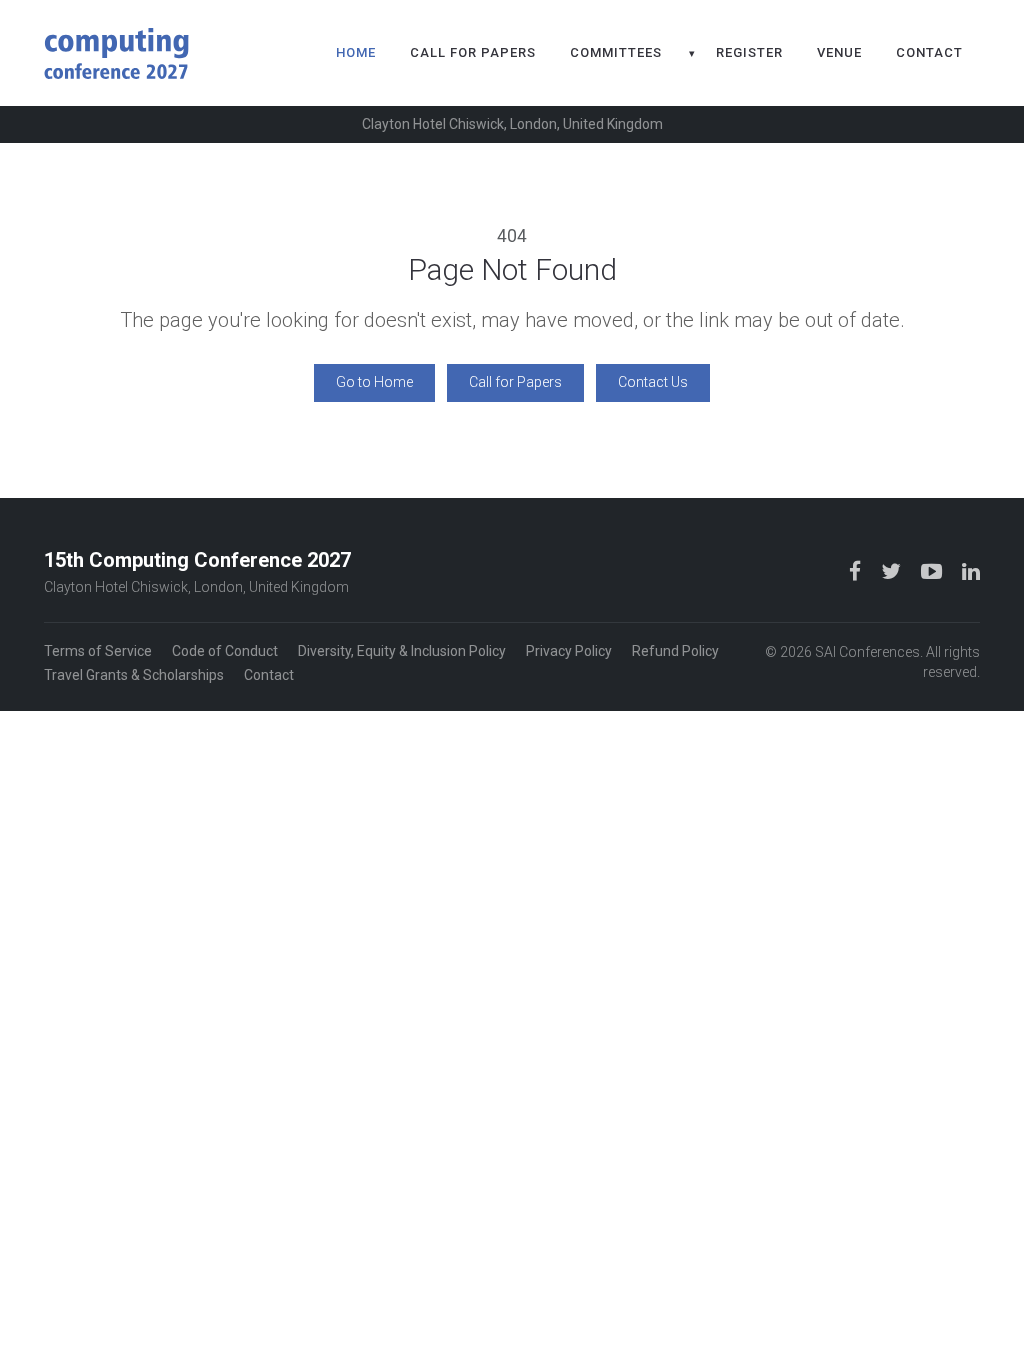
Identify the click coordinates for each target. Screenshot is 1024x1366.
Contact (929, 52)
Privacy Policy (569, 651)
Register (749, 52)
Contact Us (653, 382)
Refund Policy (675, 651)
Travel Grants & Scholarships (134, 675)
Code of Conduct (225, 651)
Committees (616, 52)
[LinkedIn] (971, 571)
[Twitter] (893, 571)
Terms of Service (98, 651)
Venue (839, 52)
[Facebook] (857, 571)
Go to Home (374, 382)
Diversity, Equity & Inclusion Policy (402, 651)
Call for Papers (473, 52)
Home (356, 52)
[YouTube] (933, 571)
